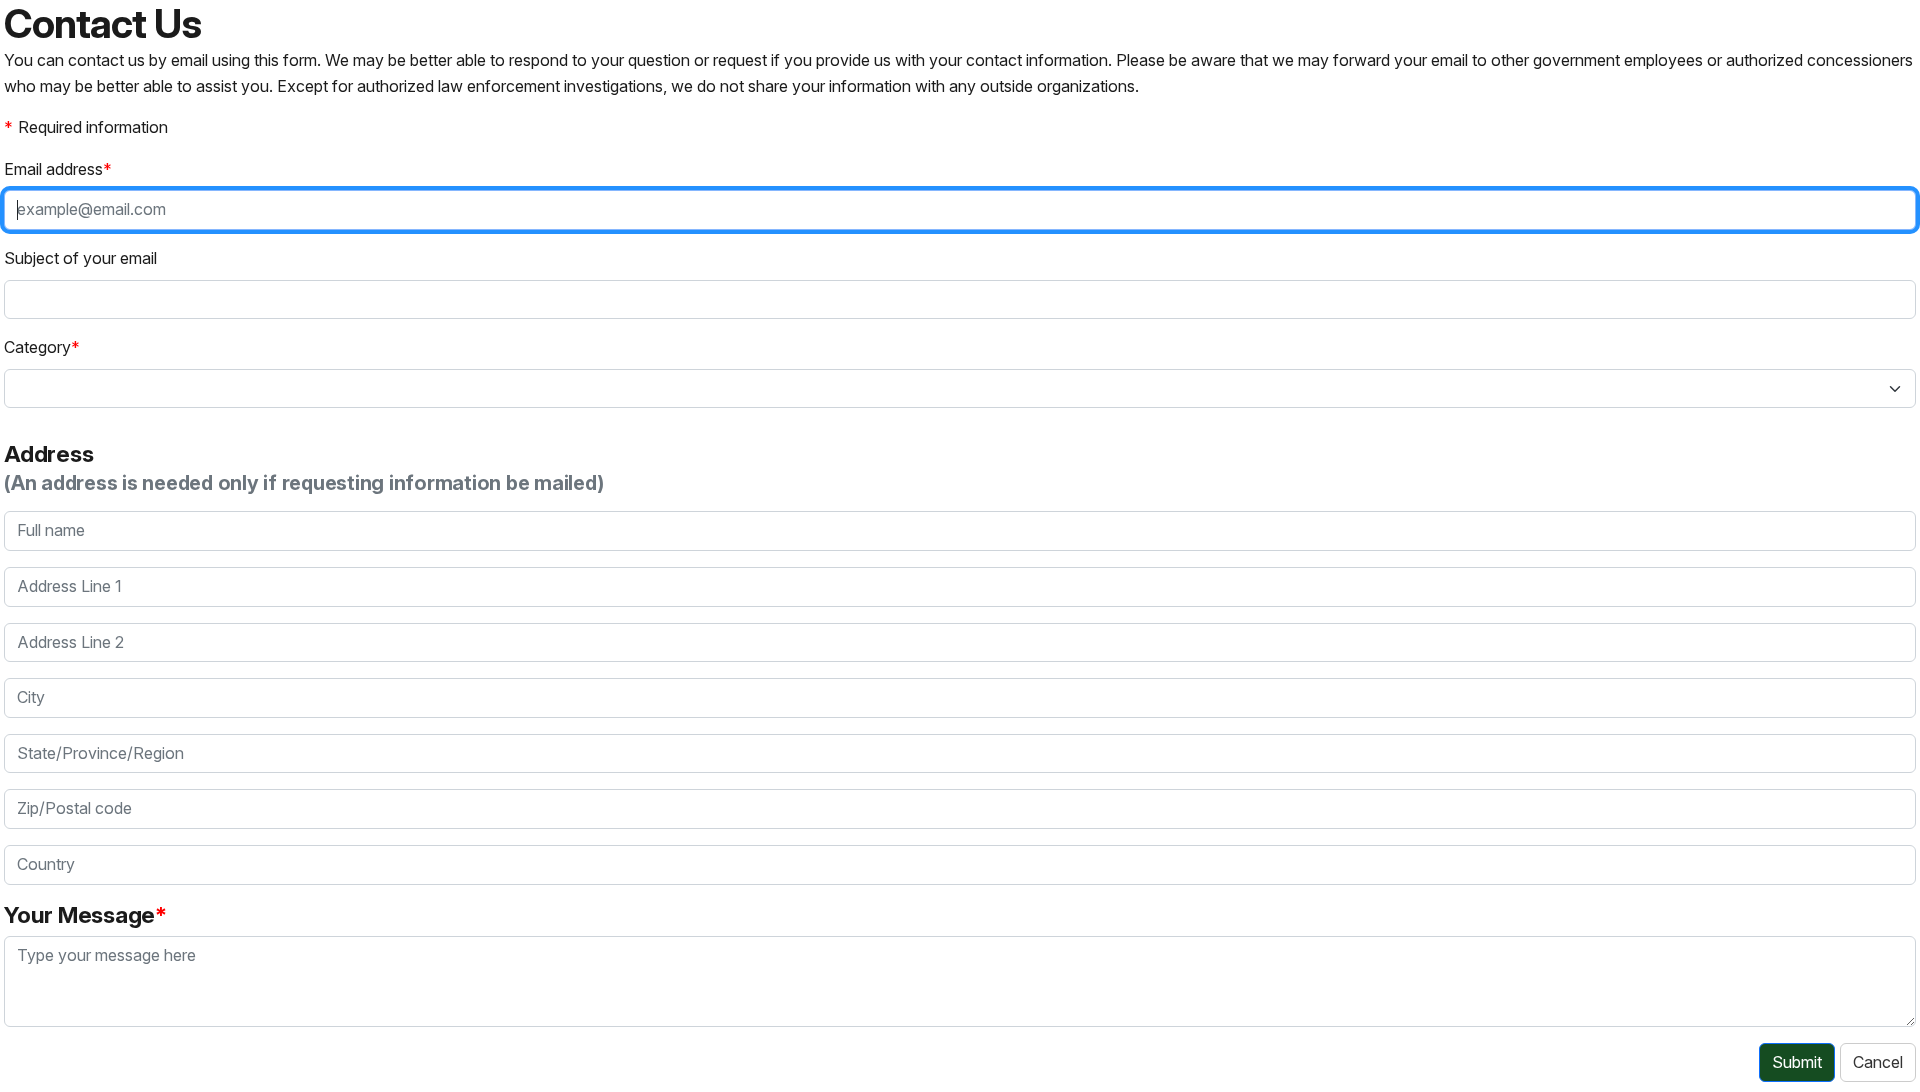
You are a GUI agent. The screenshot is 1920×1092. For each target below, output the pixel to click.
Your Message (79, 914)
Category (37, 347)
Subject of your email (80, 258)
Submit (1797, 1062)
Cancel (1878, 1062)
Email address (53, 169)
